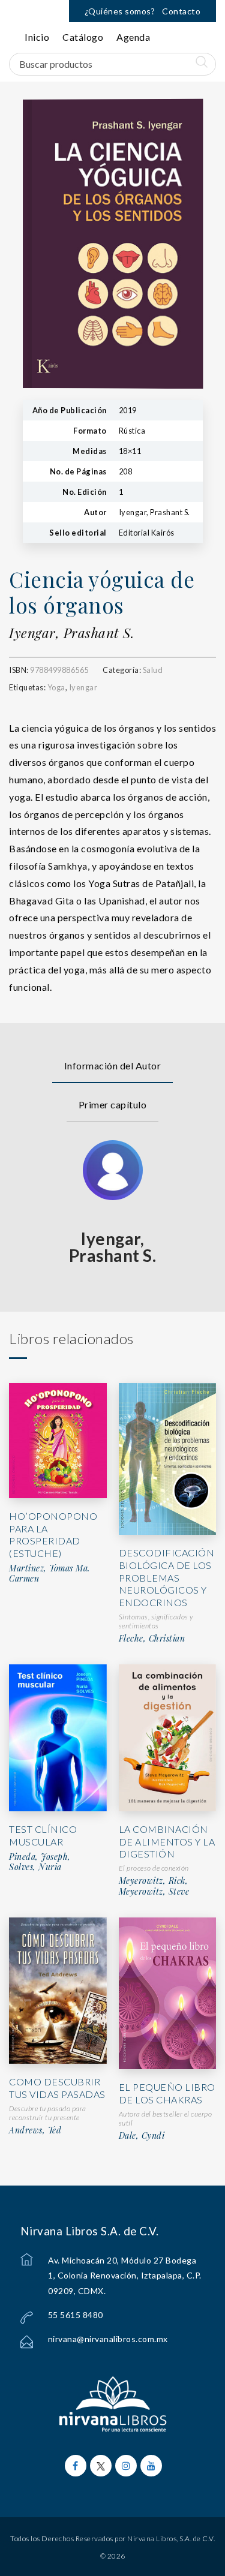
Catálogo (83, 37)
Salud (153, 670)
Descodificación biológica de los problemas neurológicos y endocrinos (167, 1577)
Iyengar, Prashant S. (71, 633)
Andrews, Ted (35, 2130)
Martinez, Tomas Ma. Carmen (49, 1573)
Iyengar (83, 687)
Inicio (37, 37)
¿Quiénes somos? (120, 11)
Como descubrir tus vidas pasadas (57, 2088)
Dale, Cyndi (142, 2136)
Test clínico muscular (43, 1835)
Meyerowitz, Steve (154, 1892)
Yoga (56, 687)
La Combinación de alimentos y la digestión (167, 1842)
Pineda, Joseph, (40, 1857)
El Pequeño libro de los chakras (167, 2093)
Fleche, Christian (152, 1639)
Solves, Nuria (35, 1867)
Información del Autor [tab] (113, 1065)
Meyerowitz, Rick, (154, 1881)
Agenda (133, 37)
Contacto (181, 11)
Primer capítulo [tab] (113, 1104)
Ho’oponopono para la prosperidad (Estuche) (53, 1535)
